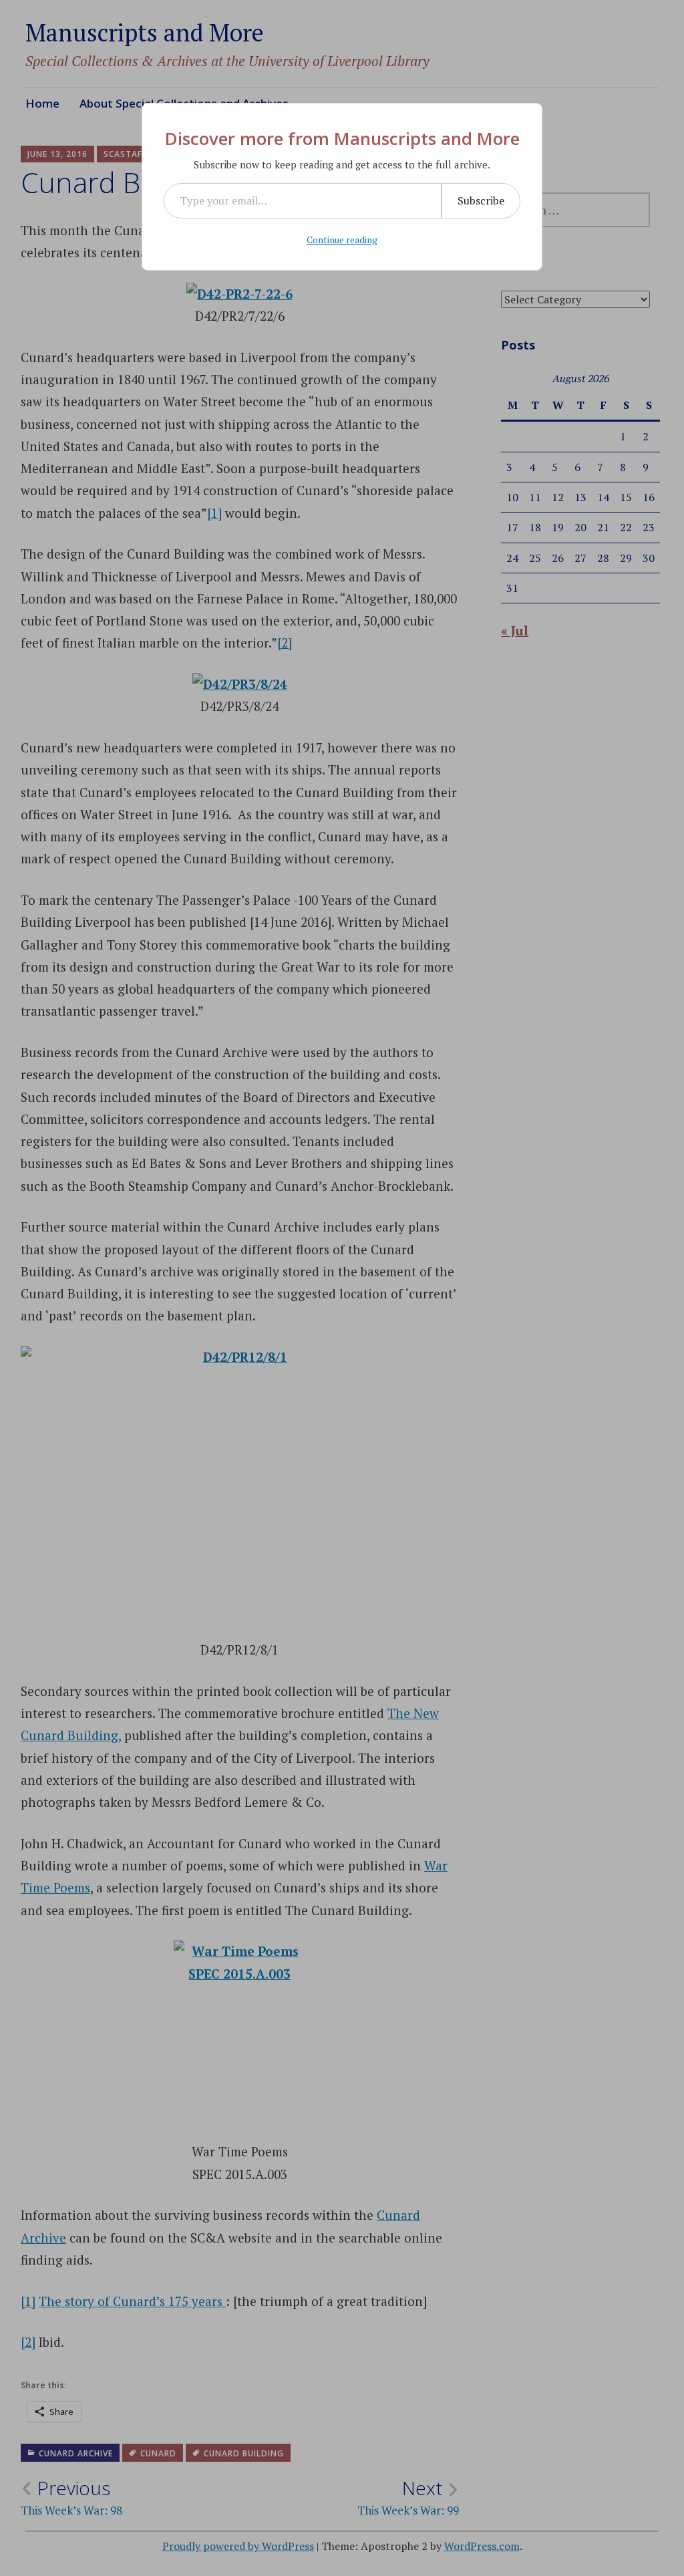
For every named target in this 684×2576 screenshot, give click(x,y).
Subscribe (481, 200)
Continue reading (342, 240)
